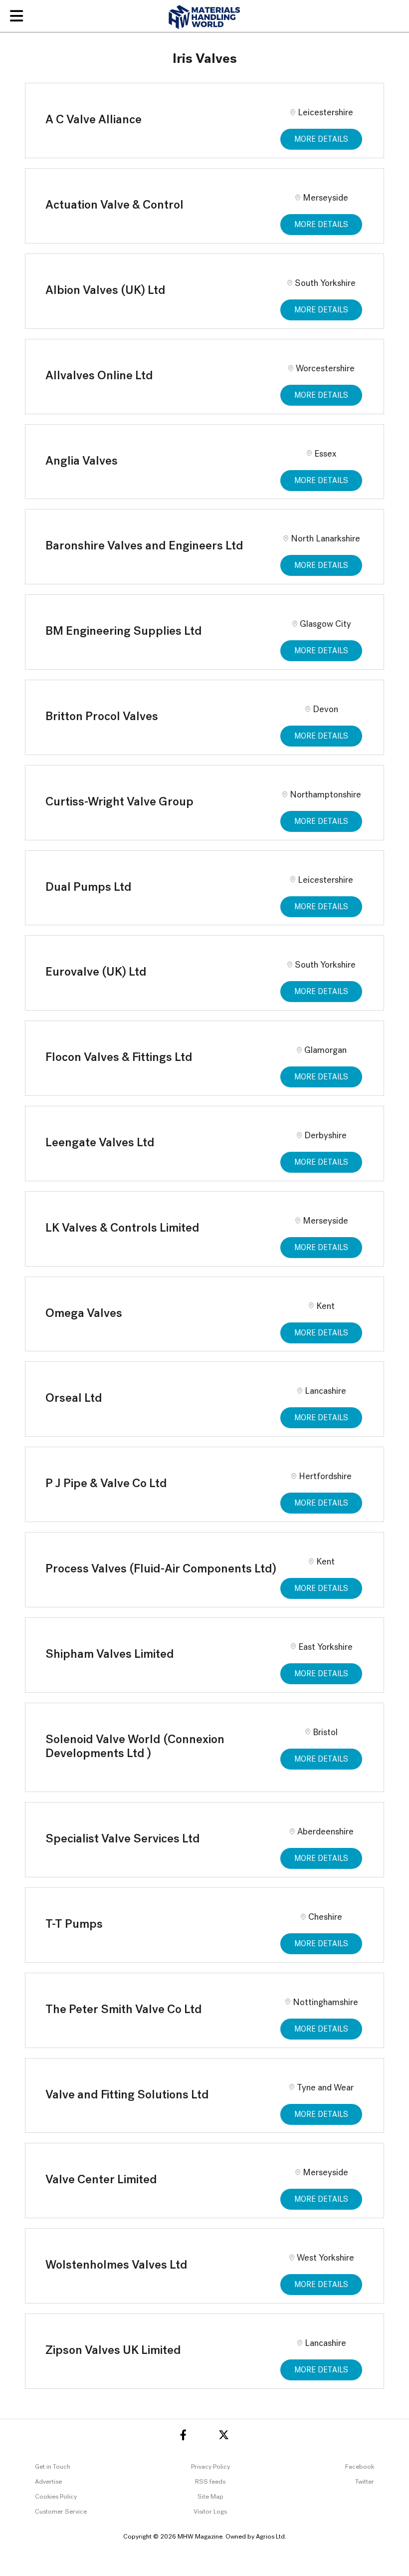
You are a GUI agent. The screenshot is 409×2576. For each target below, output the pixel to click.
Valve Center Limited (101, 2180)
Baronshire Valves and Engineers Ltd (144, 546)
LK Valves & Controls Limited (122, 1229)
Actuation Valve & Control (114, 206)
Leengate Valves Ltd (100, 1143)
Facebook (360, 2467)
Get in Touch (53, 2467)
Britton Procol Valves (102, 717)
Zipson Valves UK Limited (113, 2351)
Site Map (210, 2497)
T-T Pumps (74, 1925)
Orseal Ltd (74, 1399)
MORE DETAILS (321, 140)
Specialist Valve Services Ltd (123, 1839)
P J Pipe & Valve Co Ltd (106, 1484)
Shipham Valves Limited (110, 1655)
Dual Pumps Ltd (89, 888)
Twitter (365, 2482)
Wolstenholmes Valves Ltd (116, 2266)
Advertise (48, 2482)
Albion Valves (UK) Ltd (105, 291)
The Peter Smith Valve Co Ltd (124, 2010)
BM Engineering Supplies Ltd (124, 632)
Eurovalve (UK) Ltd (96, 973)
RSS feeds (210, 2482)
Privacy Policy (210, 2467)
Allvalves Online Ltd (99, 376)
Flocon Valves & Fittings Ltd (119, 1058)
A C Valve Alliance (94, 120)
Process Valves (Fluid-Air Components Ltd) (161, 1569)
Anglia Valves (82, 462)
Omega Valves (84, 1314)
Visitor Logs (210, 2512)
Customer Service (61, 2512)
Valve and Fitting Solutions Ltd (127, 2095)
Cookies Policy (56, 2497)
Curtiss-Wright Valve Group (119, 802)
